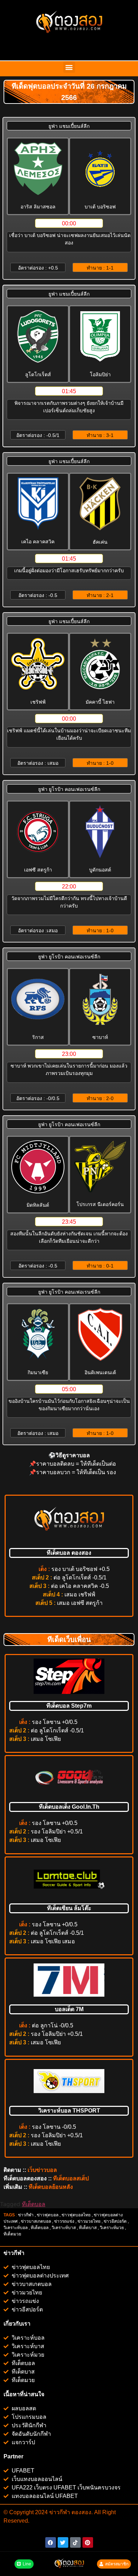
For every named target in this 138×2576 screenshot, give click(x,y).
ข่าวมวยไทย (89, 2221)
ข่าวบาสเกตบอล (36, 2221)
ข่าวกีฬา (26, 2215)
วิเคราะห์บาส (64, 2228)
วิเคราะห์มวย (112, 2228)
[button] (69, 67)
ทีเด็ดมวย (13, 2234)
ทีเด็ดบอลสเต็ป (71, 2178)
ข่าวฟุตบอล (48, 2215)
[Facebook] (51, 2542)
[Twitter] (63, 2542)
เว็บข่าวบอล (42, 2170)
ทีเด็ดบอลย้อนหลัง (51, 2187)
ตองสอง (81, 2512)
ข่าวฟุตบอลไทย (76, 2215)
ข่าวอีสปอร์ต (115, 2221)
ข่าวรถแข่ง (64, 2221)
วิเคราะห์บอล (16, 2228)
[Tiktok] (75, 2542)
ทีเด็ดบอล (34, 2204)
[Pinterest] (88, 2542)
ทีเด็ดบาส (88, 2228)
